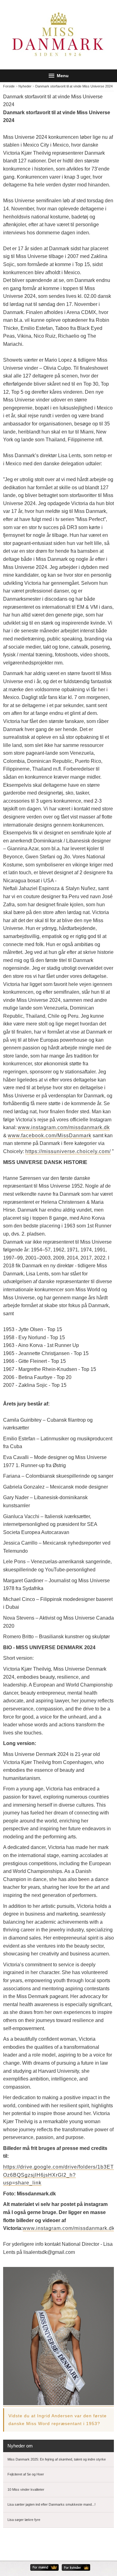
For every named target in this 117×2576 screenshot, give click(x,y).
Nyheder (25, 86)
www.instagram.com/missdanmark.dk (64, 1127)
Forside (9, 86)
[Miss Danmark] (59, 35)
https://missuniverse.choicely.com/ (68, 1151)
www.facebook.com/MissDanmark (50, 1136)
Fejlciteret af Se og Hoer (26, 2474)
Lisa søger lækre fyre (24, 2520)
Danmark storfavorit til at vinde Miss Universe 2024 (74, 86)
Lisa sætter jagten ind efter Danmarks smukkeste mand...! (51, 2504)
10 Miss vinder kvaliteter (26, 2489)
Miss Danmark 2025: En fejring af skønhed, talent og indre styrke (57, 2459)
